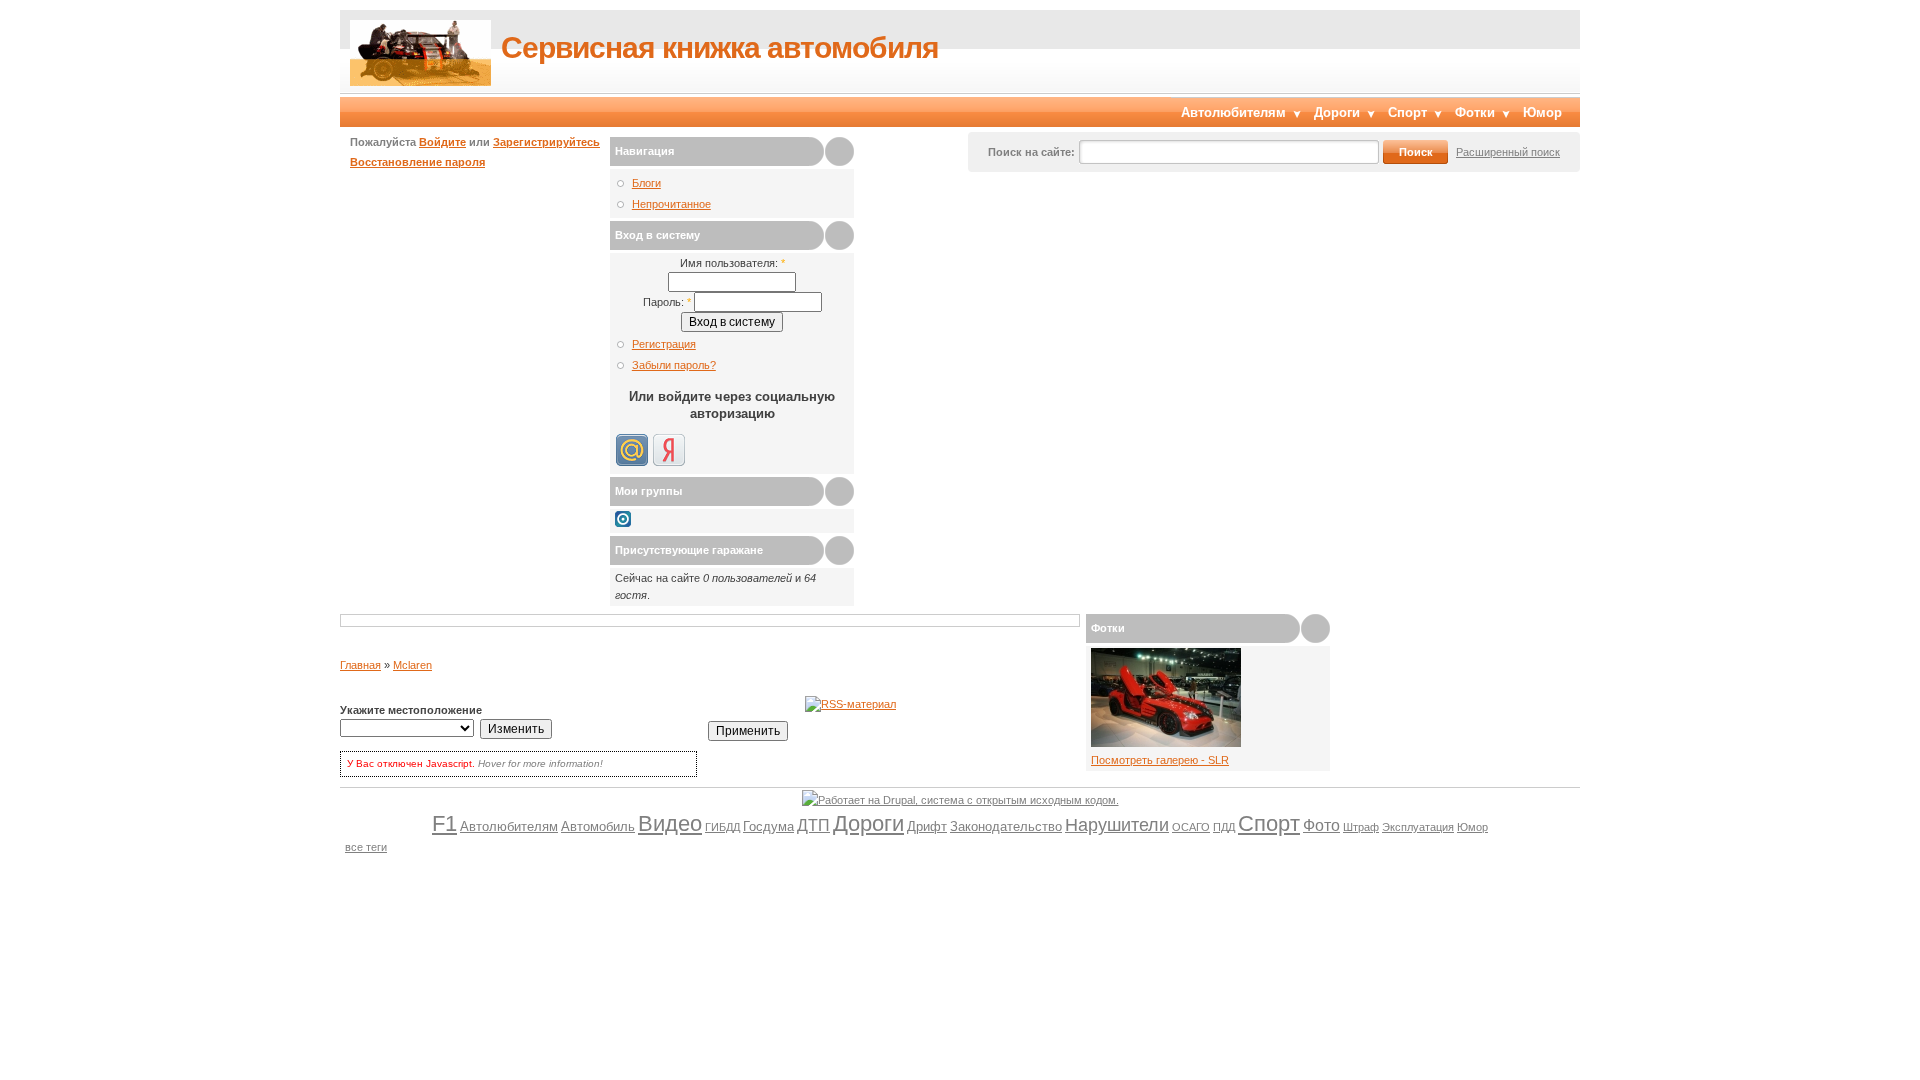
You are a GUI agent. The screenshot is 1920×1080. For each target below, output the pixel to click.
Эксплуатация (1418, 827)
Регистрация (664, 344)
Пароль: (667, 302)
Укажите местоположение (411, 710)
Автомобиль (598, 826)
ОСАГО (1191, 827)
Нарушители (1117, 825)
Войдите (442, 142)
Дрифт (927, 826)
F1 (444, 823)
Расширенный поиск (1508, 152)
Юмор (1542, 112)
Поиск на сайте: (1031, 152)
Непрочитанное (671, 204)
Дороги (1337, 112)
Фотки (1475, 112)
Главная (360, 665)
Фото (1321, 825)
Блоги (646, 183)
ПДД (1224, 827)
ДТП (813, 825)
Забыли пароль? (674, 365)
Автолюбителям (1233, 112)
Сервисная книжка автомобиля (720, 47)
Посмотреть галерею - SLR (1160, 760)
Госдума (768, 826)
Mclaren (412, 665)
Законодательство (1006, 826)
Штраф (1361, 827)
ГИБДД (722, 827)
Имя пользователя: (732, 263)
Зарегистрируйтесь (546, 142)
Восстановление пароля (417, 162)
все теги (366, 847)
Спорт (1407, 112)
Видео (670, 823)
